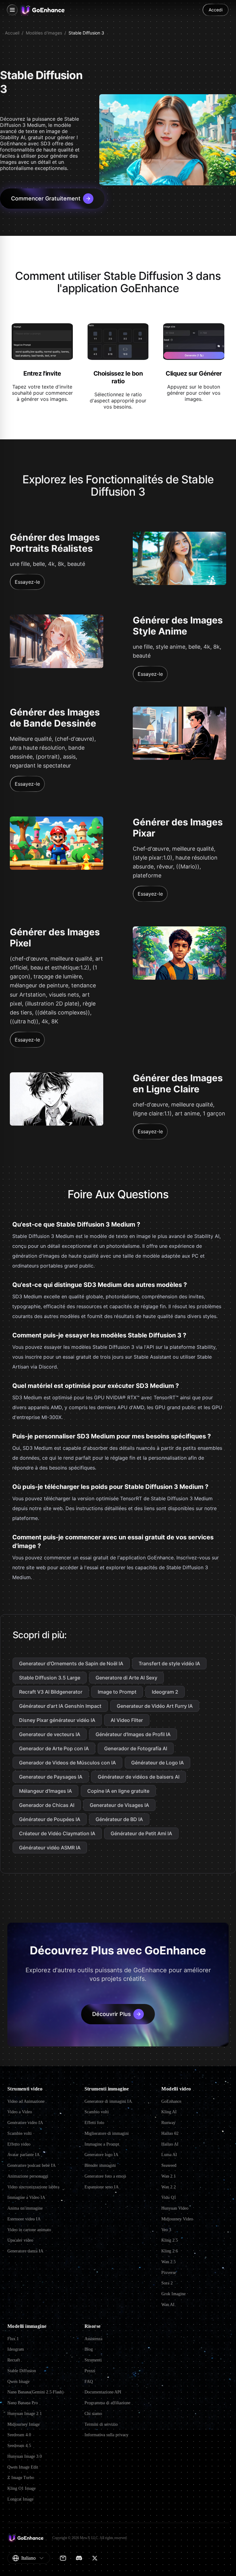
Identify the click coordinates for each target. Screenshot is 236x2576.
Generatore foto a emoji (105, 2176)
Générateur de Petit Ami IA (141, 1833)
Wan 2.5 (169, 2262)
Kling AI (169, 2112)
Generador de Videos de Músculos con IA (67, 1763)
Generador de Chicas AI (47, 1805)
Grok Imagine (173, 2294)
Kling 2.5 (170, 2240)
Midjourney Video (177, 2219)
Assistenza (93, 2339)
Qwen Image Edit (23, 2467)
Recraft (14, 2360)
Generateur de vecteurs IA (50, 1734)
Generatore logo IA (101, 2155)
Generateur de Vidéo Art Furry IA (155, 1706)
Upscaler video (20, 2240)
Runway (168, 2123)
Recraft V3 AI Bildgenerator (51, 1692)
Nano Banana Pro (23, 2403)
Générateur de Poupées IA (50, 1819)
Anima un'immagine (25, 2208)
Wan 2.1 (169, 2176)
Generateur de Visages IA (119, 1805)
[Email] (63, 2558)
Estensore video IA (24, 2219)
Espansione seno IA (102, 2187)
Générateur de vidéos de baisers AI (139, 1777)
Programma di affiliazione (107, 2403)
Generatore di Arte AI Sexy (126, 1678)
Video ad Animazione (26, 2101)
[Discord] (79, 2558)
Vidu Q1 (169, 2197)
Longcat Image (20, 2499)
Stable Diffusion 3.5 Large (50, 1678)
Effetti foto (94, 2123)
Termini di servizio (101, 2424)
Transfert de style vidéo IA (169, 1663)
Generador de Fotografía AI (136, 1748)
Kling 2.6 (170, 2251)
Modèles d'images (44, 33)
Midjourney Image (24, 2424)
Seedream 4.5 (19, 2446)
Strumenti (93, 2360)
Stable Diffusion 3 (86, 33)
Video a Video (20, 2112)
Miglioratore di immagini (107, 2133)
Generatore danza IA (25, 2251)
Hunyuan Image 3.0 (25, 2456)
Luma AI (169, 2155)
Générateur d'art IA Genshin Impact (60, 1706)
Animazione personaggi (28, 2176)
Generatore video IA (25, 2123)
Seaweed (169, 2165)
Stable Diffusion (22, 2371)
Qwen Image (18, 2382)
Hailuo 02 (170, 2133)
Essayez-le (27, 582)
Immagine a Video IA (26, 2197)
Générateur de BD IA (119, 1819)
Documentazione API (103, 2392)
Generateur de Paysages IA (51, 1777)
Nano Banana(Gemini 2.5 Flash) (35, 2392)
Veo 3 (166, 2230)
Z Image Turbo (21, 2478)
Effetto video (19, 2144)
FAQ (89, 2382)
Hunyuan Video (175, 2208)
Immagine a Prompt (102, 2144)
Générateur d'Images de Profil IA (133, 1734)
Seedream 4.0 (19, 2435)
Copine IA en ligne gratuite (118, 1791)
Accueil (12, 33)
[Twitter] (95, 2558)
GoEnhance (171, 2101)
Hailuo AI (170, 2144)
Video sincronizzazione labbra (33, 2187)
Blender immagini (100, 2165)
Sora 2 (167, 2283)
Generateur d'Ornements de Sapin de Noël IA (71, 1663)
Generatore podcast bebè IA (31, 2165)
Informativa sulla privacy (106, 2435)
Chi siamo (93, 2414)
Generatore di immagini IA (108, 2101)
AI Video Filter (127, 1720)
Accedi (216, 10)
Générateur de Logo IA (157, 1763)
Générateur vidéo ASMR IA (50, 1848)
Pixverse (169, 2273)
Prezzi (90, 2371)
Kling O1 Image (22, 2488)
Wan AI (168, 2305)
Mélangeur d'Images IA (45, 1791)
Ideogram (16, 2349)
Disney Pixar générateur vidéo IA (57, 1720)
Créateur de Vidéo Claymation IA (57, 1833)
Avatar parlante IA (24, 2155)
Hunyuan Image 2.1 (25, 2414)
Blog (89, 2349)
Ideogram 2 (165, 1692)
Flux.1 (13, 2339)
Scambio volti (20, 2133)
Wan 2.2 (169, 2187)
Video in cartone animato (29, 2230)
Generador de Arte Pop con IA (54, 1748)
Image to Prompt (117, 1692)
